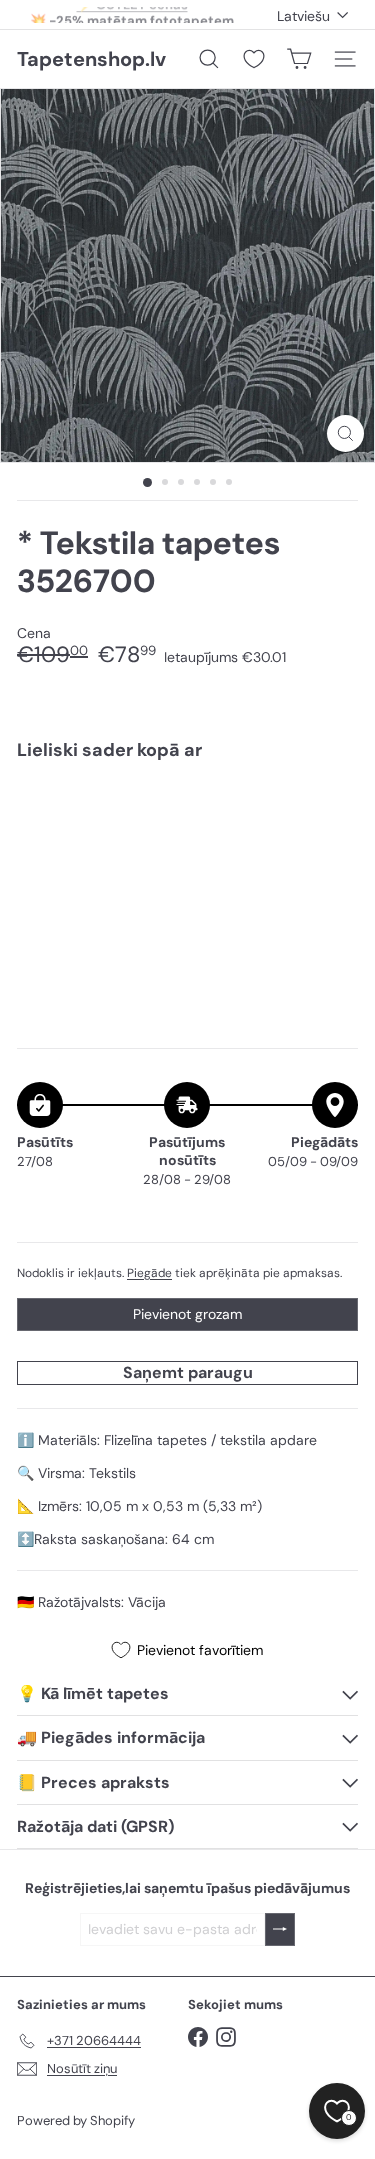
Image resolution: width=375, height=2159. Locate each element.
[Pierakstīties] (280, 1929)
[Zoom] (345, 433)
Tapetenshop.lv (91, 59)
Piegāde (149, 1273)
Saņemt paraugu (188, 1372)
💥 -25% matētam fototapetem (132, 14)
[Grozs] (299, 59)
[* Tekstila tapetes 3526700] (187, 840)
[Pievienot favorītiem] (331, 818)
